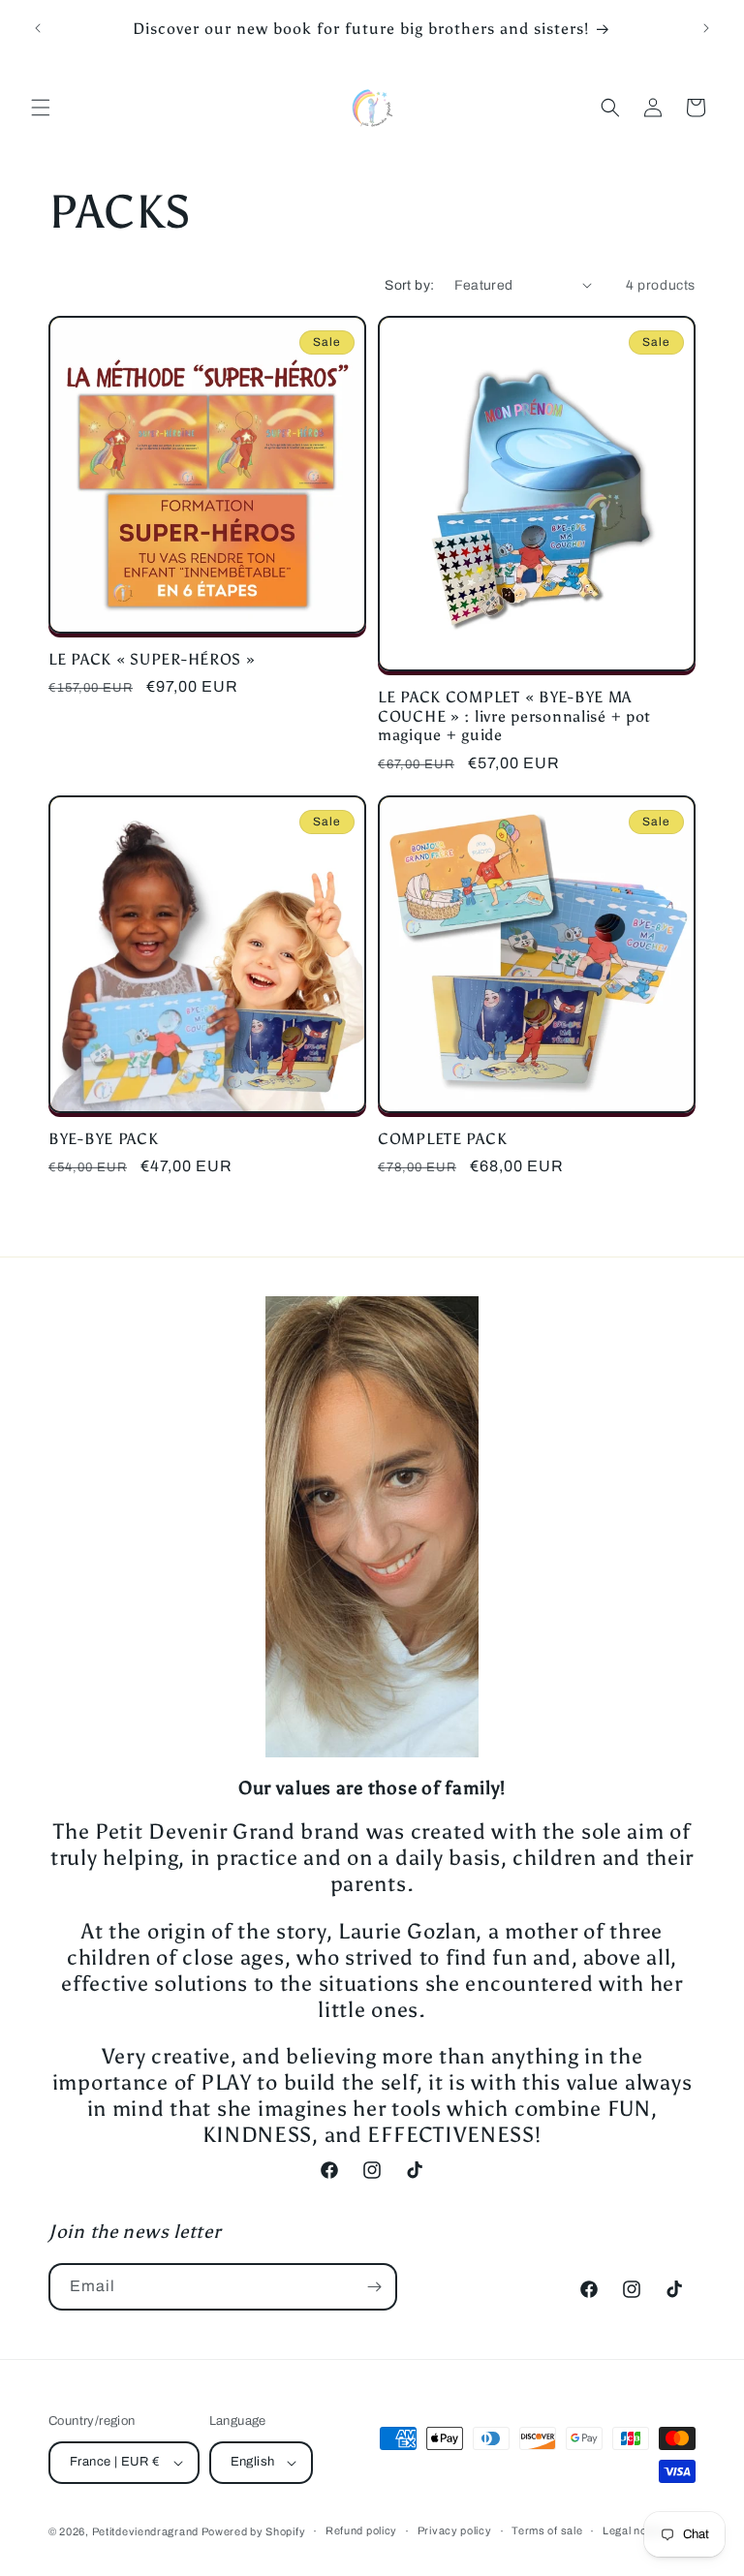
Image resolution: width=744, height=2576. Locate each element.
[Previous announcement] (38, 28)
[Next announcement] (706, 28)
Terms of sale (547, 2530)
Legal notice (634, 2530)
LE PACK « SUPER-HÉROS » (152, 659)
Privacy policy (455, 2530)
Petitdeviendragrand (147, 2531)
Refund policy (361, 2530)
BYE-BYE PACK (104, 1139)
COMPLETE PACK (442, 1139)
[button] (41, 108)
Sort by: (409, 285)
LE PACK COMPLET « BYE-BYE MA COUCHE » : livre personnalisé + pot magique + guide (514, 716)
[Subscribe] (374, 2287)
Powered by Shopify (254, 2531)
